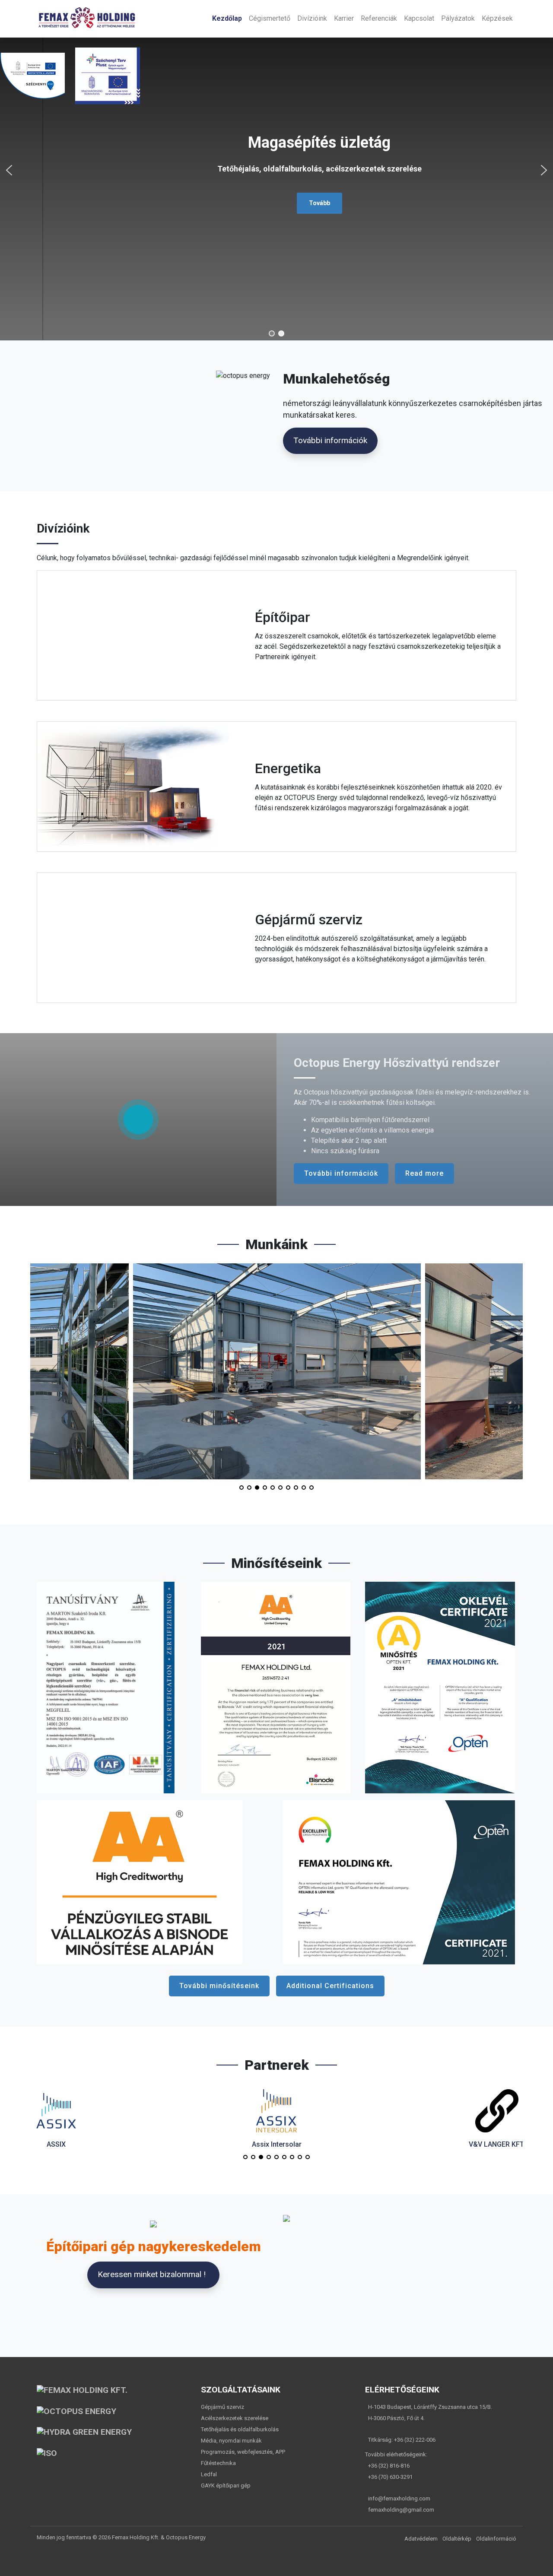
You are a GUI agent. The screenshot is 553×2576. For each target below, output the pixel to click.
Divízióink (312, 18)
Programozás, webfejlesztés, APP (243, 2452)
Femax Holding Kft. (136, 2537)
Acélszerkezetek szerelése (235, 2418)
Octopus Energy (186, 2537)
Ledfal (209, 2474)
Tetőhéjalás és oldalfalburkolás (240, 2429)
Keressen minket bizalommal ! (152, 2274)
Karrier (344, 18)
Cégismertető (270, 18)
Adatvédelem (421, 2539)
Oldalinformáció (496, 2539)
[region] (276, 170)
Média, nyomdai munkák (231, 2441)
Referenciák (379, 18)
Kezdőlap (227, 18)
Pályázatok (458, 18)
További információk (330, 440)
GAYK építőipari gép (226, 2486)
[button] (9, 170)
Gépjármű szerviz (222, 2407)
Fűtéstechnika (218, 2463)
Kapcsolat (419, 18)
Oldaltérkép (457, 2539)
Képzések (497, 18)
